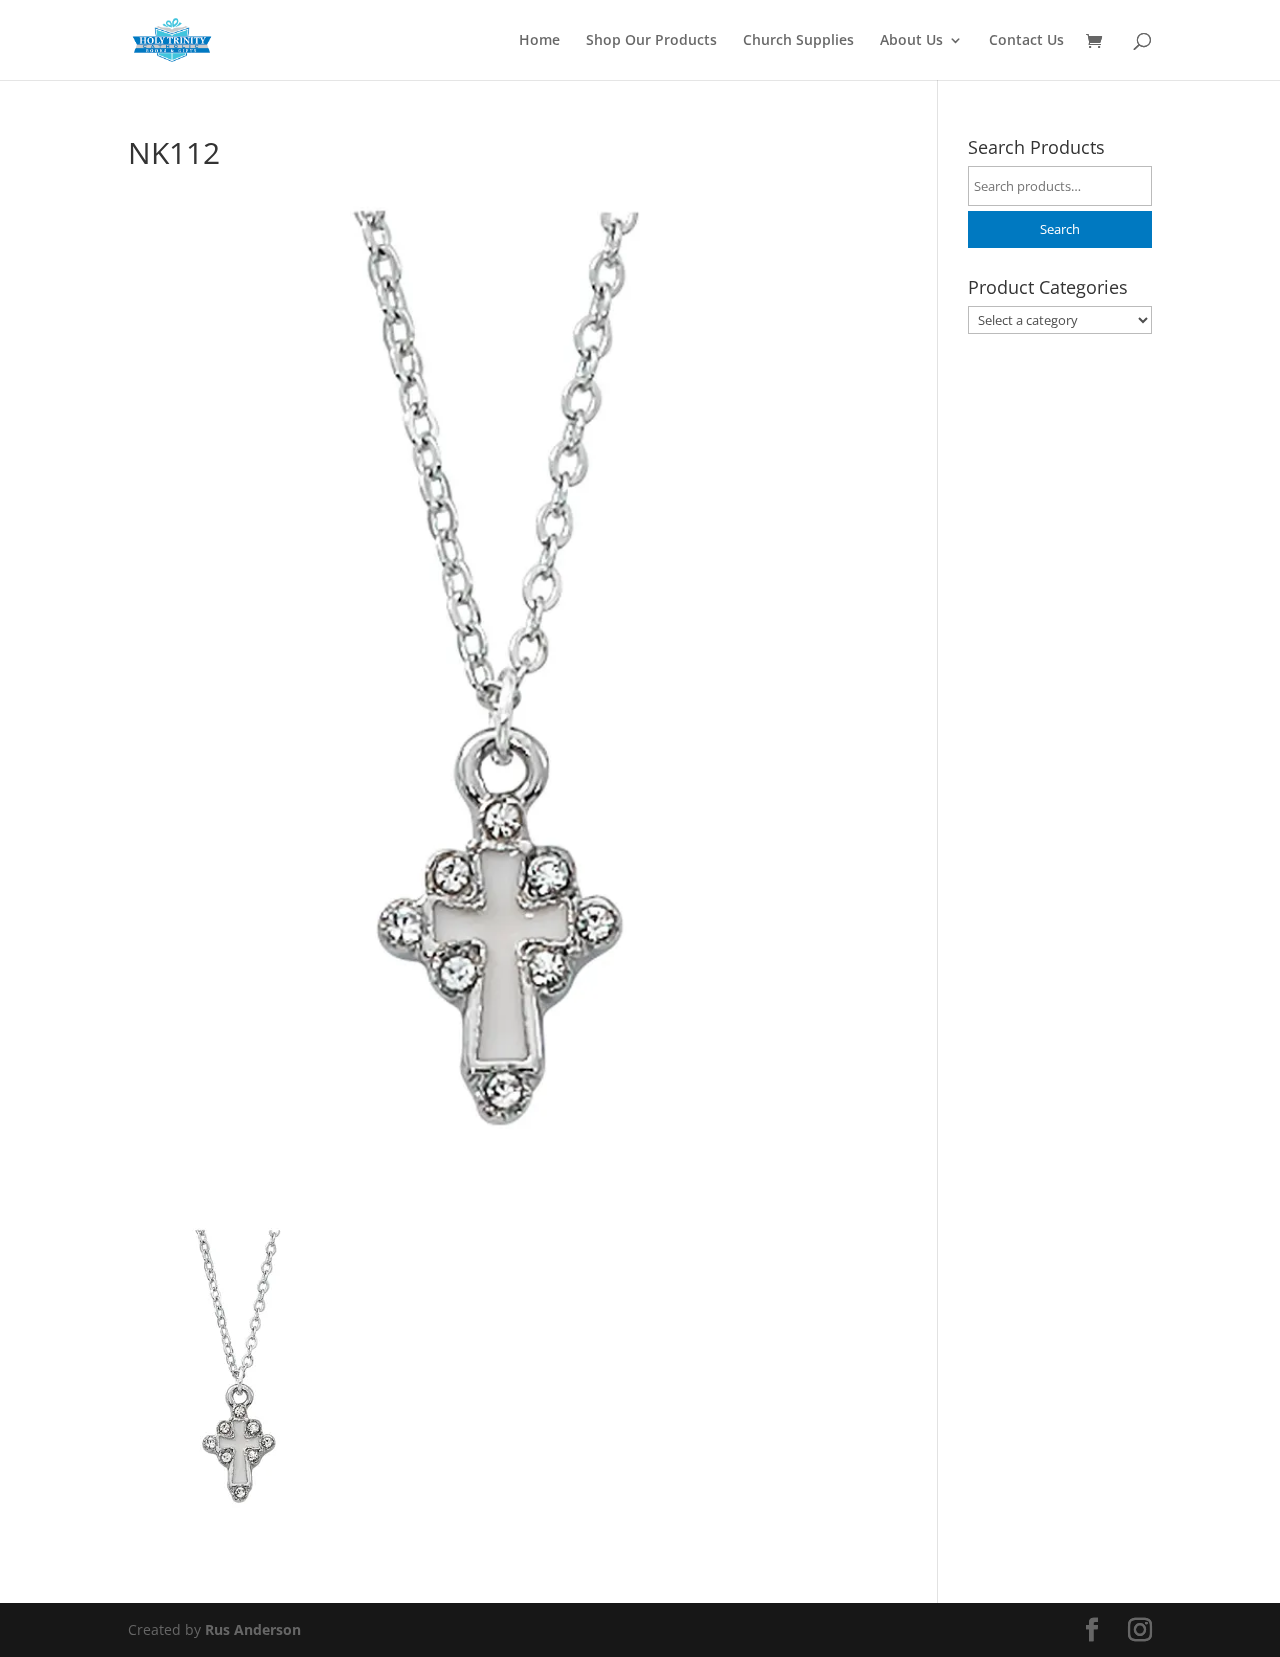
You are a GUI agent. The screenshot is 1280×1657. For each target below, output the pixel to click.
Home (539, 41)
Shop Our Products (651, 41)
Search (1060, 229)
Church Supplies (798, 41)
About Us (911, 41)
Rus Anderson (253, 1629)
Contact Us (1026, 41)
